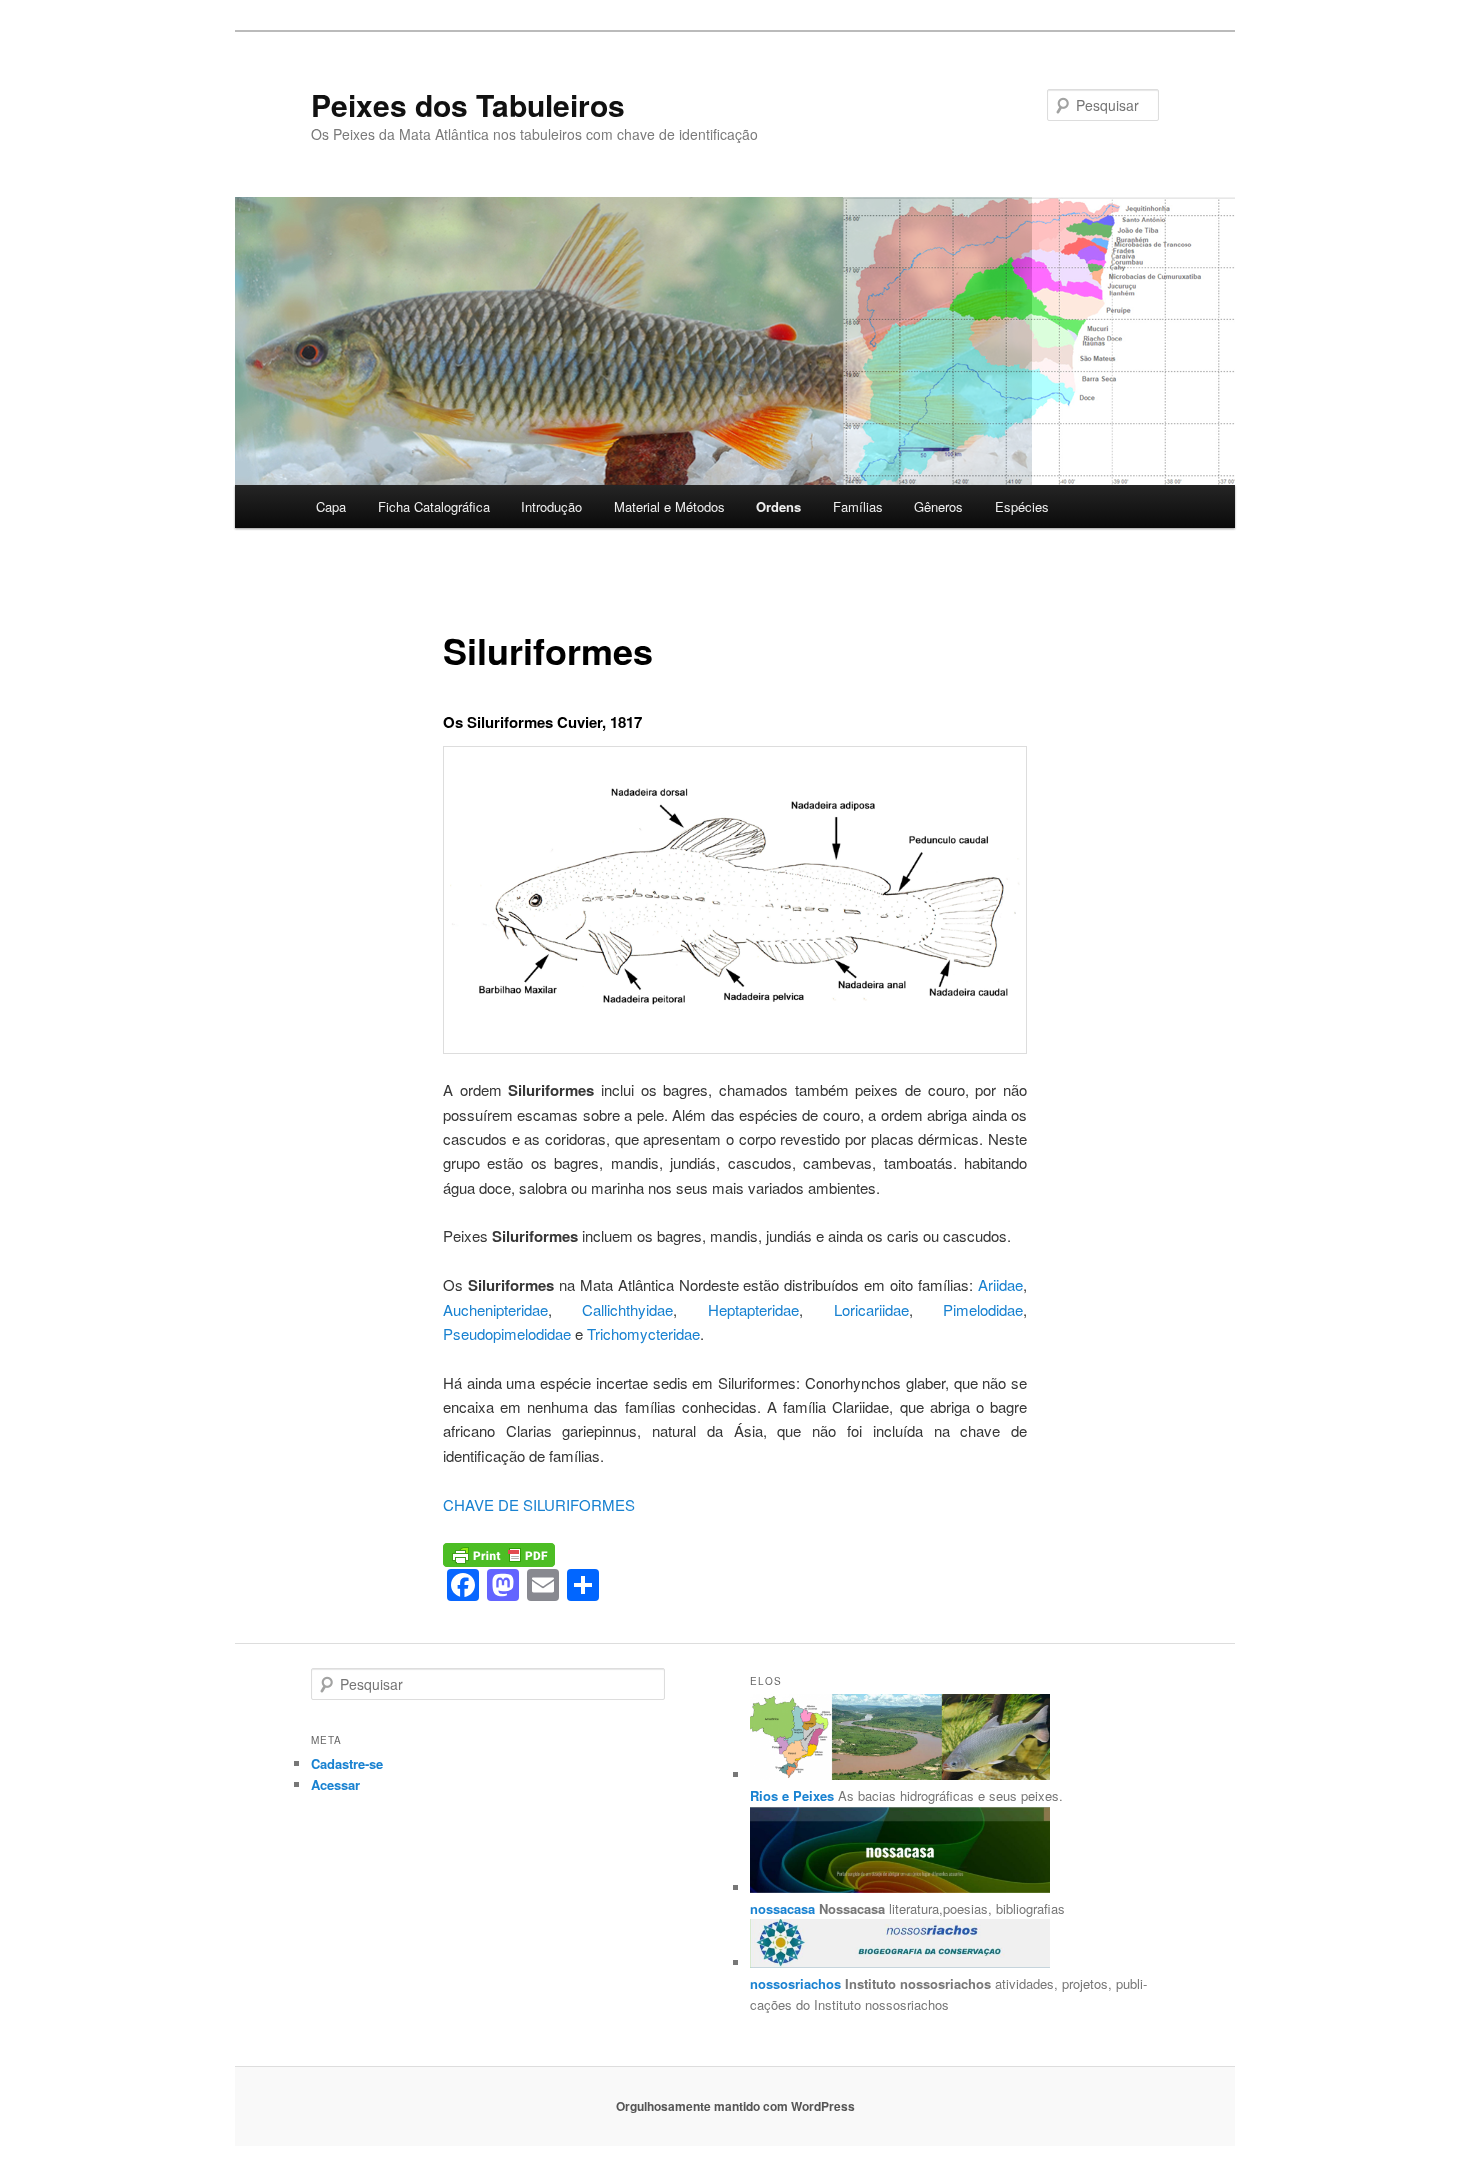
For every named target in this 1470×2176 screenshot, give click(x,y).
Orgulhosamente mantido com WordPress (735, 2106)
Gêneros (938, 506)
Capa (331, 506)
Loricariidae (871, 1309)
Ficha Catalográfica (434, 506)
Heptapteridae (753, 1309)
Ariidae (1000, 1284)
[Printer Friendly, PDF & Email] (499, 1553)
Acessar (335, 1784)
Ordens (778, 506)
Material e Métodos (669, 506)
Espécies (1022, 506)
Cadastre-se (347, 1763)
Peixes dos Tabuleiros (468, 104)
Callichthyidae (627, 1309)
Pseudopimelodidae (507, 1333)
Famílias (858, 506)
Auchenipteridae (495, 1309)
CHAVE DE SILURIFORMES (539, 1504)
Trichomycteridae (643, 1333)
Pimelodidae (983, 1309)
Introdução (551, 506)
